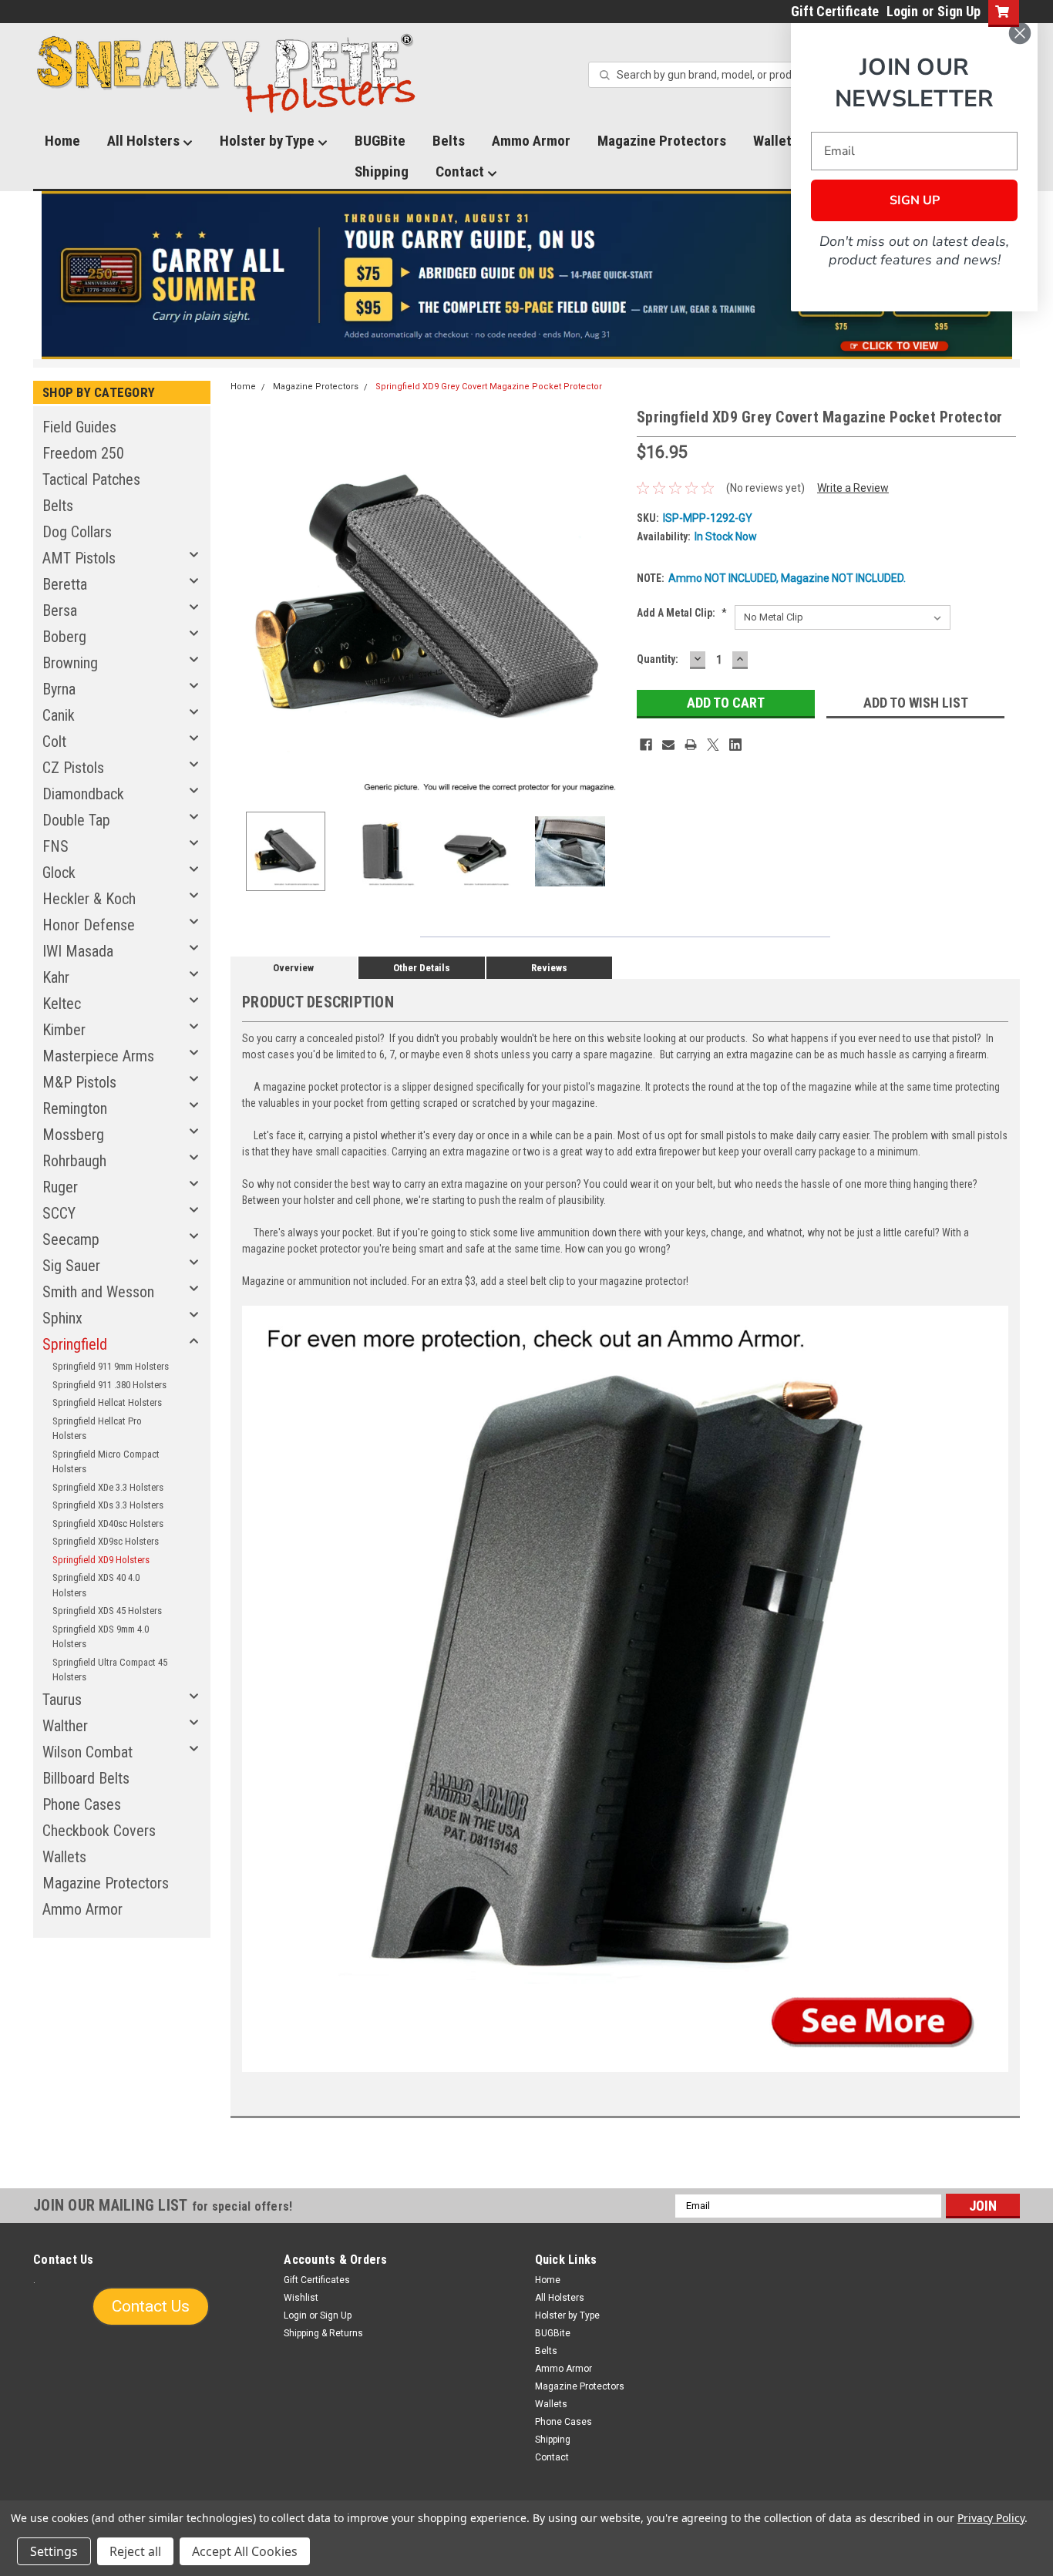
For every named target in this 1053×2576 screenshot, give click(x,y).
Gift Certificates (317, 2280)
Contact (461, 172)
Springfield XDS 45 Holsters (107, 1611)
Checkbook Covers (99, 1831)
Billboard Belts (86, 1778)
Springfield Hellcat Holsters (107, 1402)
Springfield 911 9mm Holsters (111, 1366)
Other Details (422, 968)
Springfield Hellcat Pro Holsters (97, 1429)
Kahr (56, 977)
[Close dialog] (1020, 33)
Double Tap (76, 820)
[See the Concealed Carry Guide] (527, 275)
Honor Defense (89, 925)
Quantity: (658, 659)
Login (902, 11)
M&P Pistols (79, 1082)
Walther (65, 1726)
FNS (56, 846)
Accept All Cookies (245, 2551)
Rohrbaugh (74, 1161)
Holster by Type (269, 141)
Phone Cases (82, 1804)
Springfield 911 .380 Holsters (109, 1385)
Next (610, 602)
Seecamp (71, 1239)
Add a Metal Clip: (682, 613)
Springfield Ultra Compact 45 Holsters (110, 1670)
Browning (70, 663)
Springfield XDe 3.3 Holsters (108, 1487)
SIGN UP (915, 200)
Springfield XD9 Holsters (101, 1560)
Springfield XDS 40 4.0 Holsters (96, 1585)
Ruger (60, 1187)
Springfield (75, 1344)
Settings (54, 2551)
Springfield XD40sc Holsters (108, 1523)
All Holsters (145, 141)
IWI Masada (78, 951)
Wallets (64, 1857)
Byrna (59, 689)
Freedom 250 (83, 453)
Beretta (65, 584)
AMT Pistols (79, 558)
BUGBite (380, 141)
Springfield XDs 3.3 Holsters (108, 1505)
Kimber (64, 1030)
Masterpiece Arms (98, 1056)
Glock (59, 873)
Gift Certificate (835, 11)
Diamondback (83, 794)
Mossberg (73, 1135)
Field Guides (79, 427)
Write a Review (853, 488)
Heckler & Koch (89, 899)
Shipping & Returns (323, 2333)
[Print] (691, 745)
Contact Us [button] (151, 2306)
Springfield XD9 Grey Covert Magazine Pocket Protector (489, 387)
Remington (75, 1108)
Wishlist (301, 2298)
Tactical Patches (91, 479)
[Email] (668, 745)
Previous (246, 602)
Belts (449, 141)
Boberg (64, 637)
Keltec (62, 1004)
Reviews (549, 968)
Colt (54, 742)
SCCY (59, 1213)
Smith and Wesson (98, 1292)
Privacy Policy (991, 2518)
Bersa (60, 610)
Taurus (62, 1700)
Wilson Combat (87, 1752)
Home (62, 141)
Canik (59, 715)
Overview (293, 968)
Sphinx (62, 1318)
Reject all (135, 2551)
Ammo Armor (531, 141)
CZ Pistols (73, 768)
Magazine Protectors (662, 141)
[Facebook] (646, 745)
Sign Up (959, 11)
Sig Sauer (71, 1266)
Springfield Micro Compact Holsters (106, 1462)
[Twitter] (713, 745)
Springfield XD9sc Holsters (106, 1541)
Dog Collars (77, 532)
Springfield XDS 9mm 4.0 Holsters (101, 1637)
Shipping (382, 172)
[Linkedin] (735, 745)
